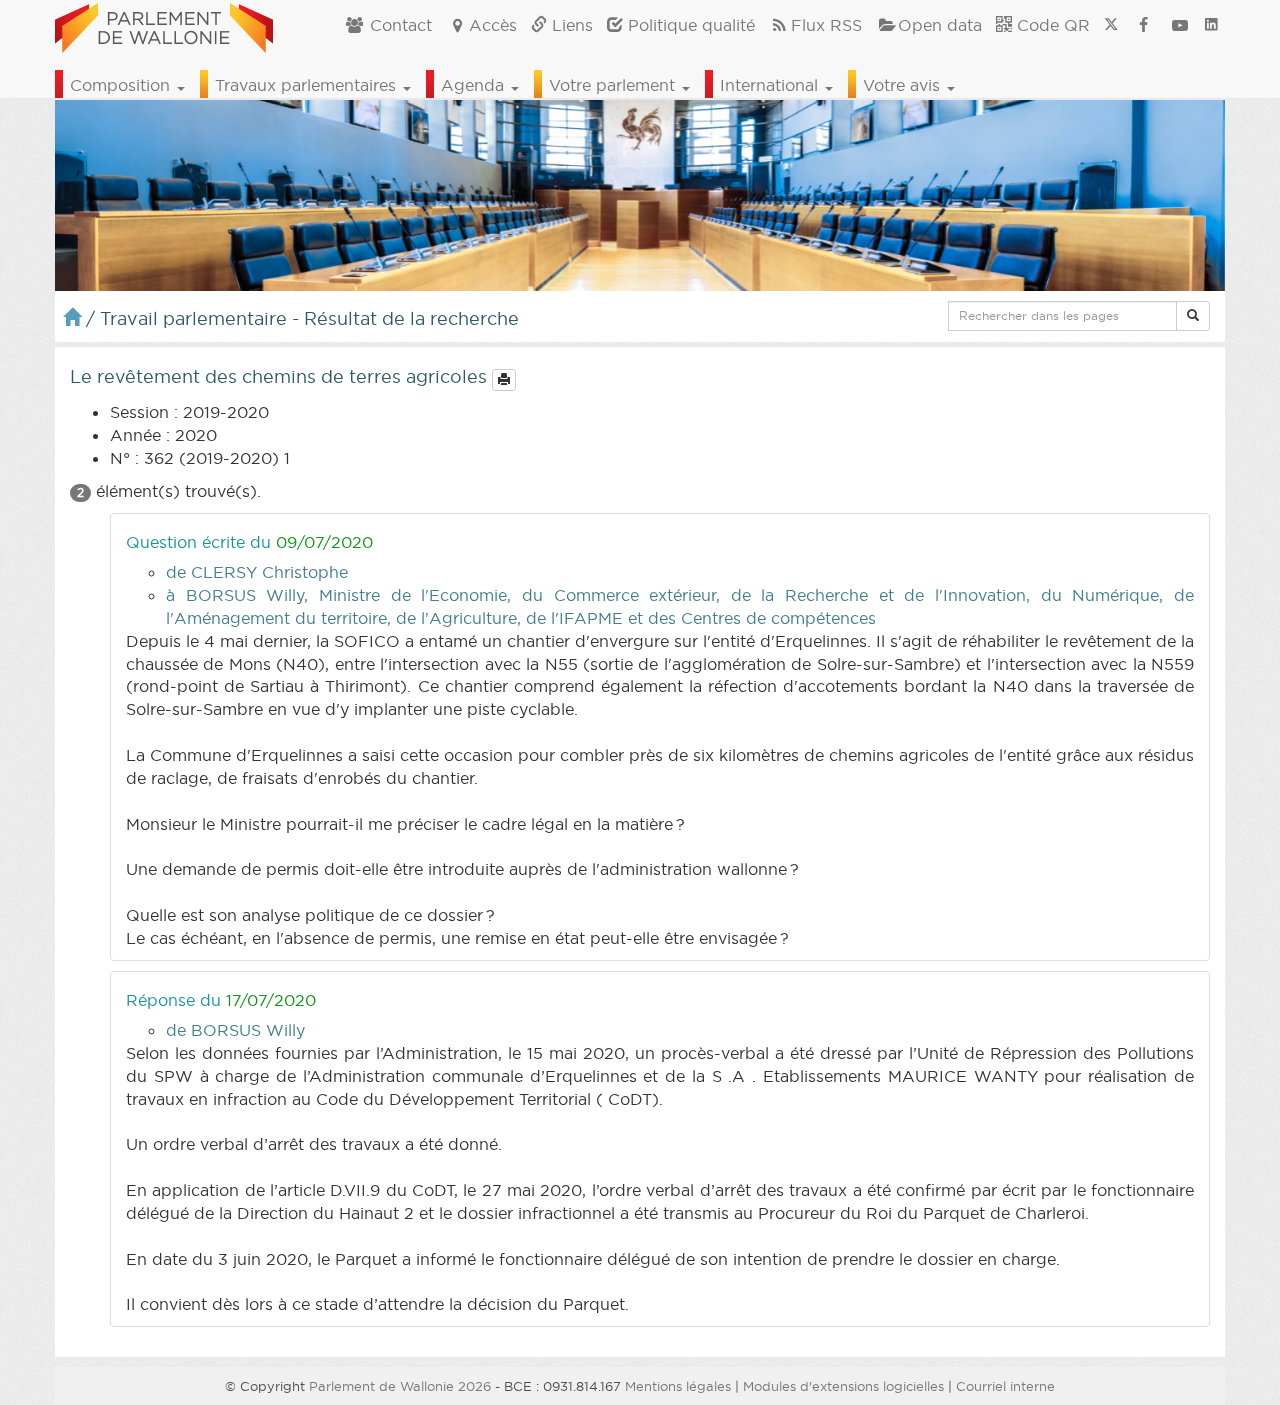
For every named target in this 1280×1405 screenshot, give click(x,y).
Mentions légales (678, 1386)
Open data (940, 25)
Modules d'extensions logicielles (843, 1386)
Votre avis (904, 85)
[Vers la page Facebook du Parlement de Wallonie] (1144, 25)
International (771, 85)
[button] (1193, 316)
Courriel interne (1005, 1386)
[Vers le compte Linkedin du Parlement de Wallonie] (1211, 25)
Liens (570, 25)
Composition (122, 85)
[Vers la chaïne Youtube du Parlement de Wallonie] (1180, 25)
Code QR (1051, 25)
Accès (493, 25)
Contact (398, 25)
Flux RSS (826, 25)
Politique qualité (689, 25)
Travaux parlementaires (308, 85)
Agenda (475, 85)
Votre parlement (614, 85)
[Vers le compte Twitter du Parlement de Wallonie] (1111, 25)
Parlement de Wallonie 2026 (400, 1386)
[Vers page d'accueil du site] (164, 25)
